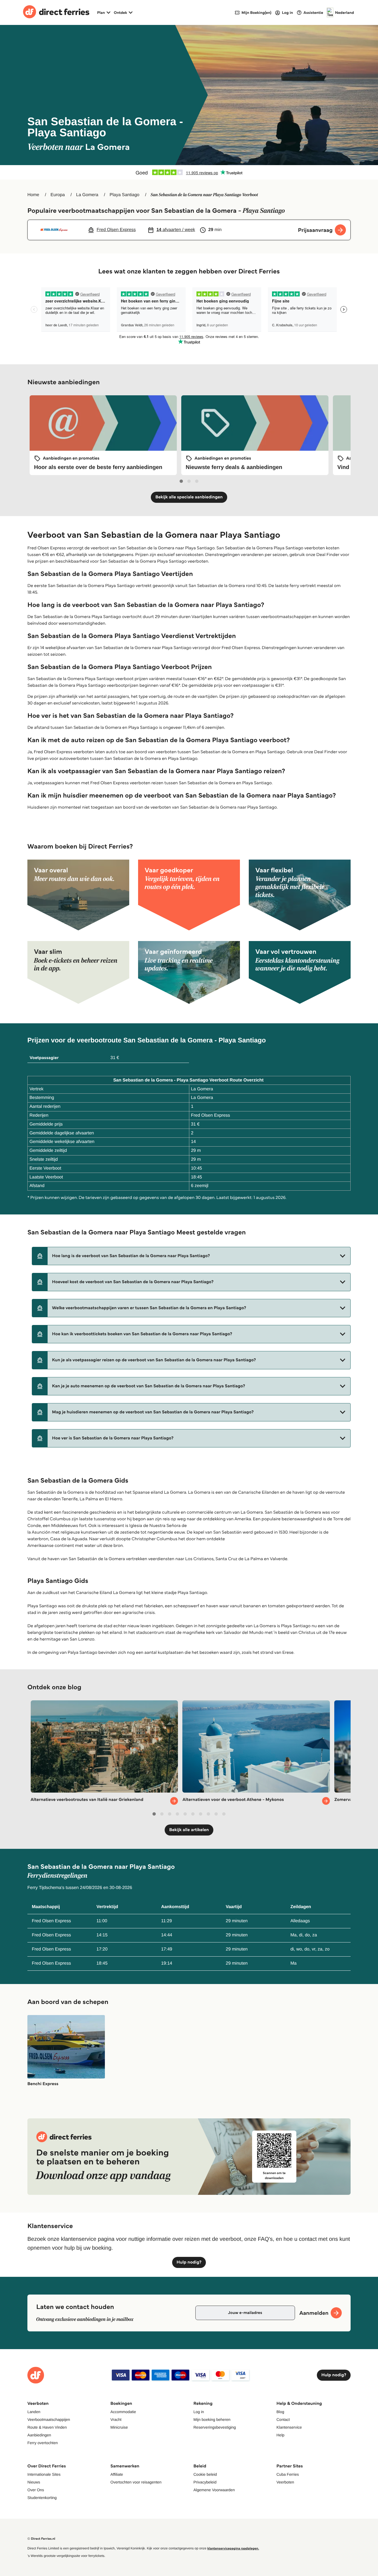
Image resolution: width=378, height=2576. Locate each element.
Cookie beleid (205, 2474)
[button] (191, 1256)
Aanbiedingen (39, 2435)
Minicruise (119, 2427)
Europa (58, 195)
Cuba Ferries (288, 2474)
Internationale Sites (44, 2474)
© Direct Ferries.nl (41, 2539)
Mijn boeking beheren (212, 2419)
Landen (34, 2412)
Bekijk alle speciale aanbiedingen (189, 497)
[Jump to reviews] (189, 172)
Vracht (116, 2419)
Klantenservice (289, 2427)
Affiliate (117, 2474)
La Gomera (87, 195)
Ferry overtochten (43, 2443)
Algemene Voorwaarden (214, 2490)
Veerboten (285, 2482)
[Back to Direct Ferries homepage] (56, 12)
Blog (280, 2412)
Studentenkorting (42, 2498)
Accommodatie (123, 2412)
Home (33, 195)
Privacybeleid (205, 2482)
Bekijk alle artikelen (189, 1830)
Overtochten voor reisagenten (136, 2482)
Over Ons (36, 2490)
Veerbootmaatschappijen (49, 2419)
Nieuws (34, 2482)
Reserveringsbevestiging (215, 2427)
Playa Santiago (125, 195)
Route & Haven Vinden (47, 2427)
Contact (283, 2419)
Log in (199, 2412)
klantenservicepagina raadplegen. (233, 2548)
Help (280, 2435)
